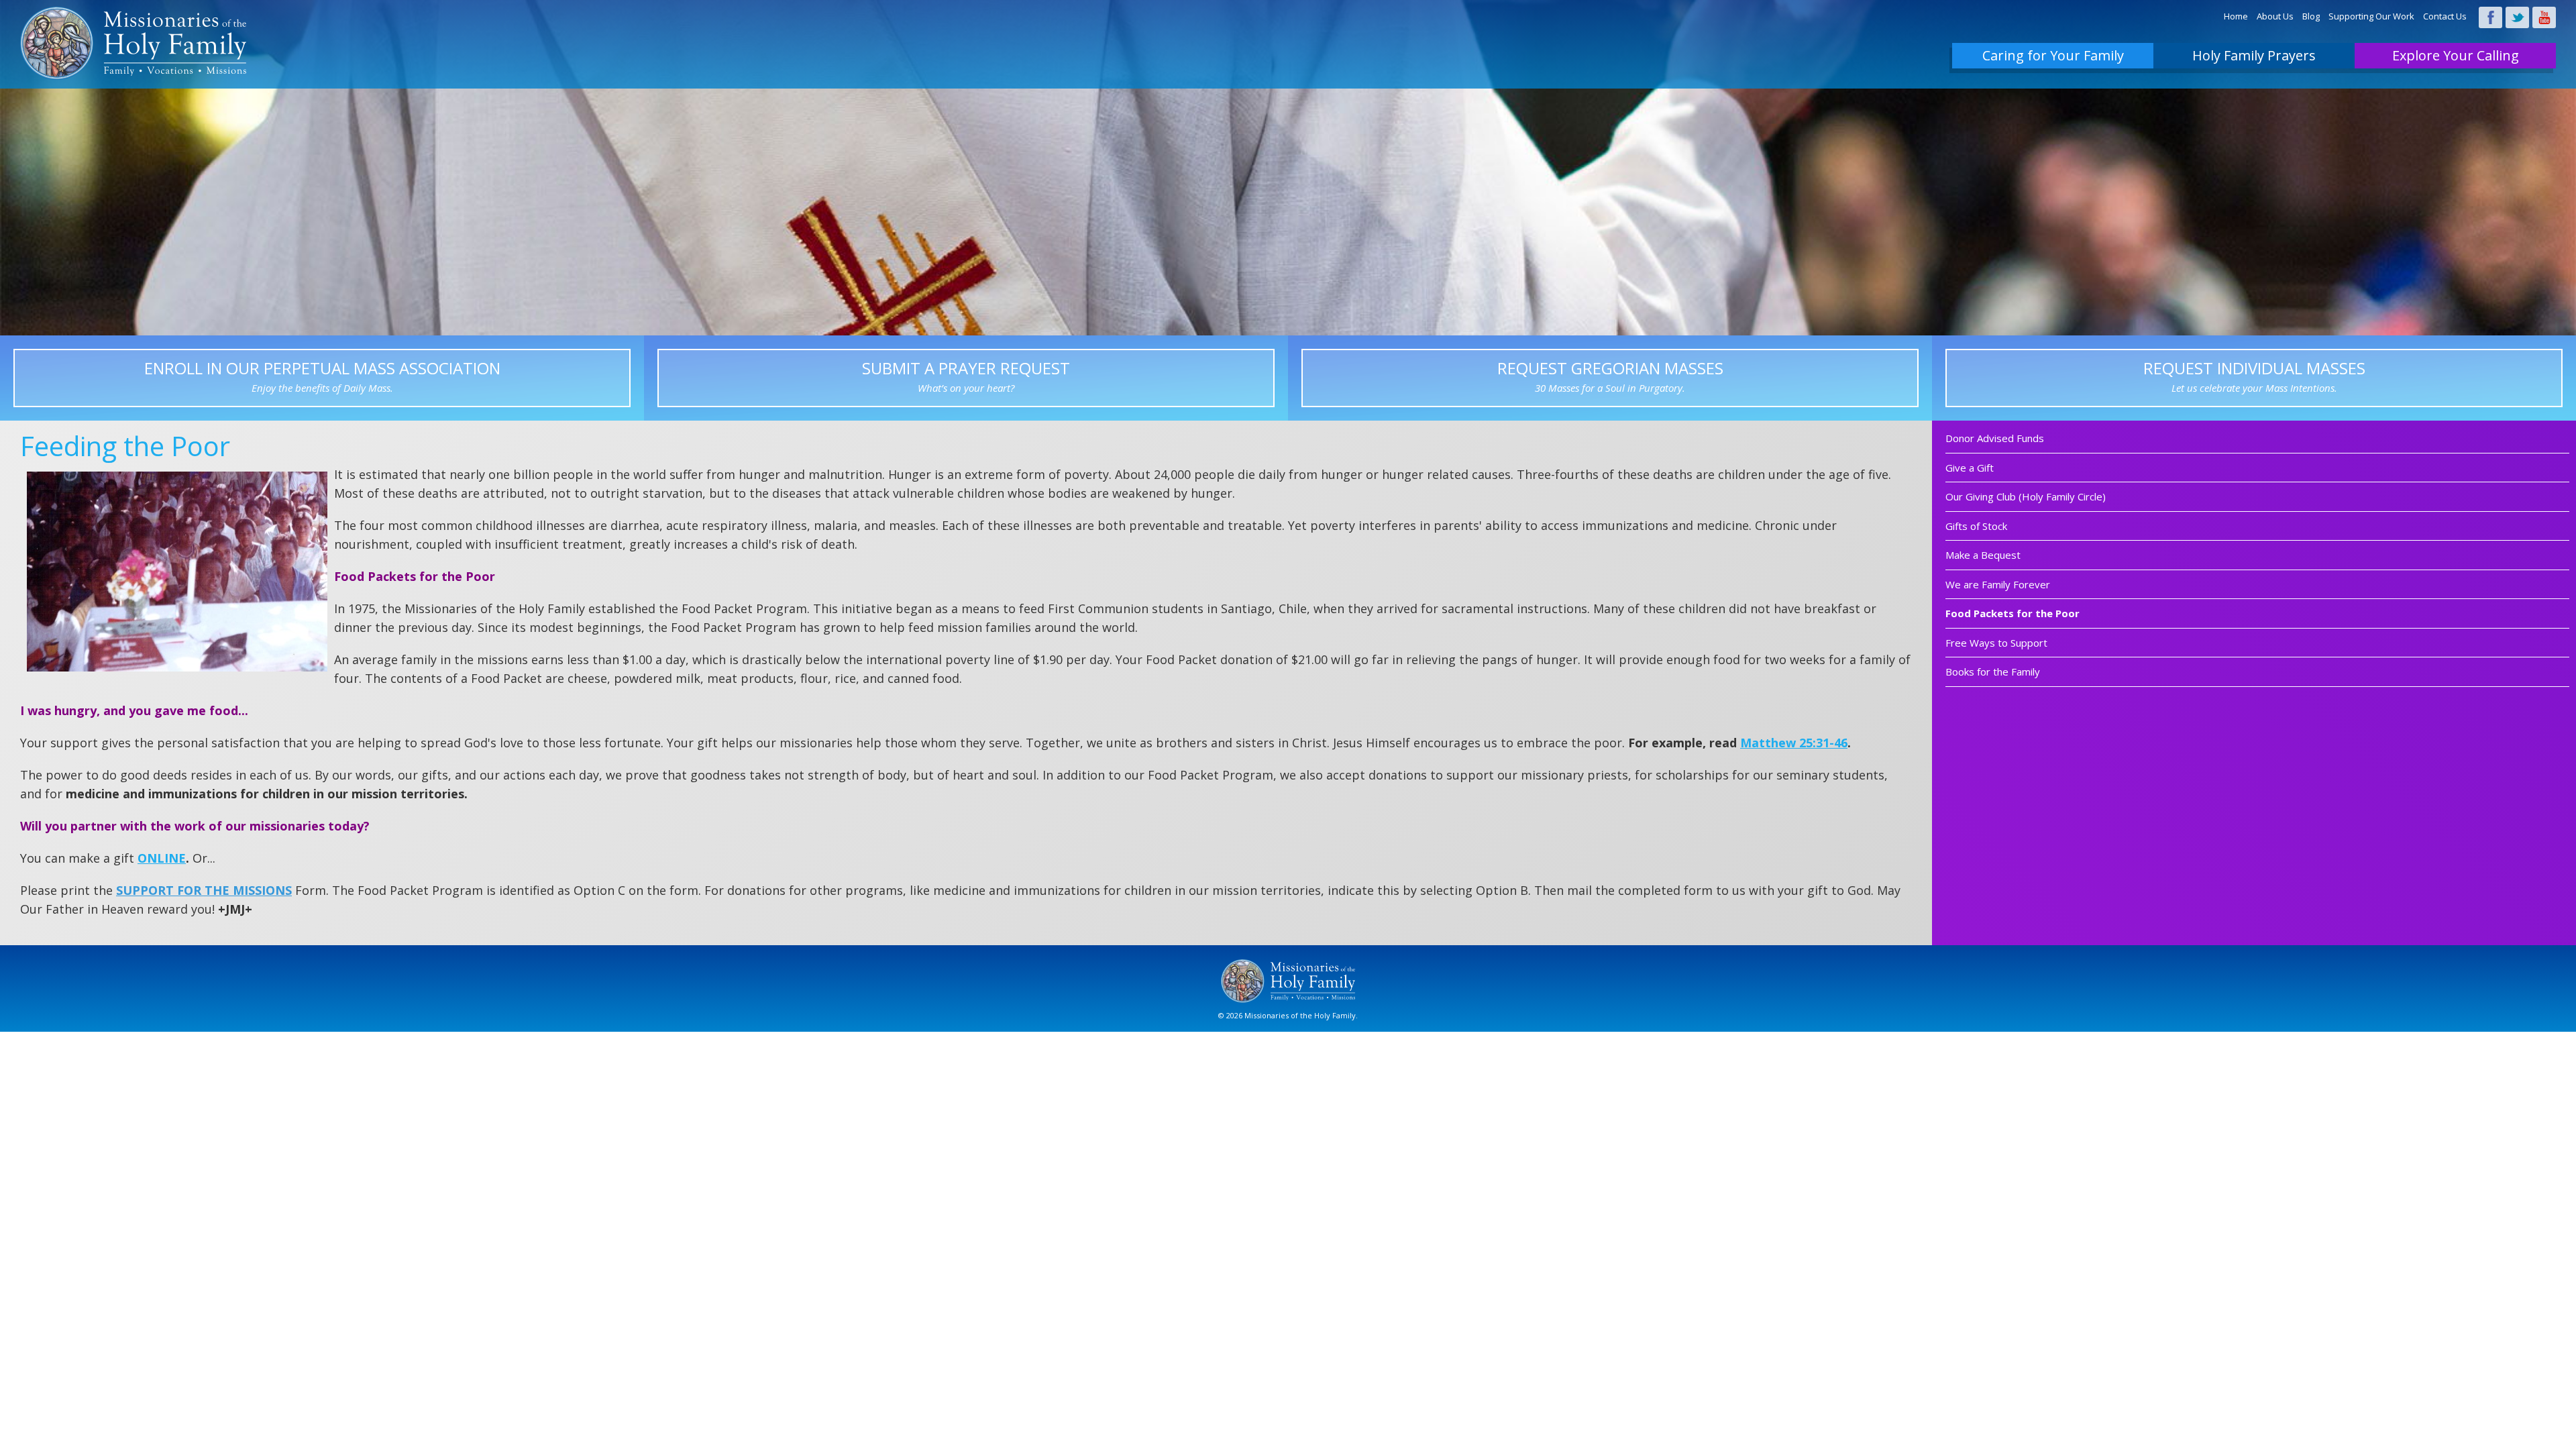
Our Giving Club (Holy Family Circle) (2026, 496)
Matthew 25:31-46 (1794, 743)
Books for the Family (1993, 672)
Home (2236, 16)
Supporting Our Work (2371, 16)
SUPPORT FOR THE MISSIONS (204, 890)
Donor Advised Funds (1995, 438)
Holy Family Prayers (2254, 55)
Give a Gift (1970, 468)
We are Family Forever (1998, 584)
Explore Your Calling (2456, 55)
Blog (2311, 16)
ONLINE (162, 858)
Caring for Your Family (2053, 55)
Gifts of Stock (1976, 526)
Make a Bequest (1983, 555)
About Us (2275, 16)
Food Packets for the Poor (2012, 613)
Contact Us (2445, 16)
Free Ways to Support (1996, 643)
